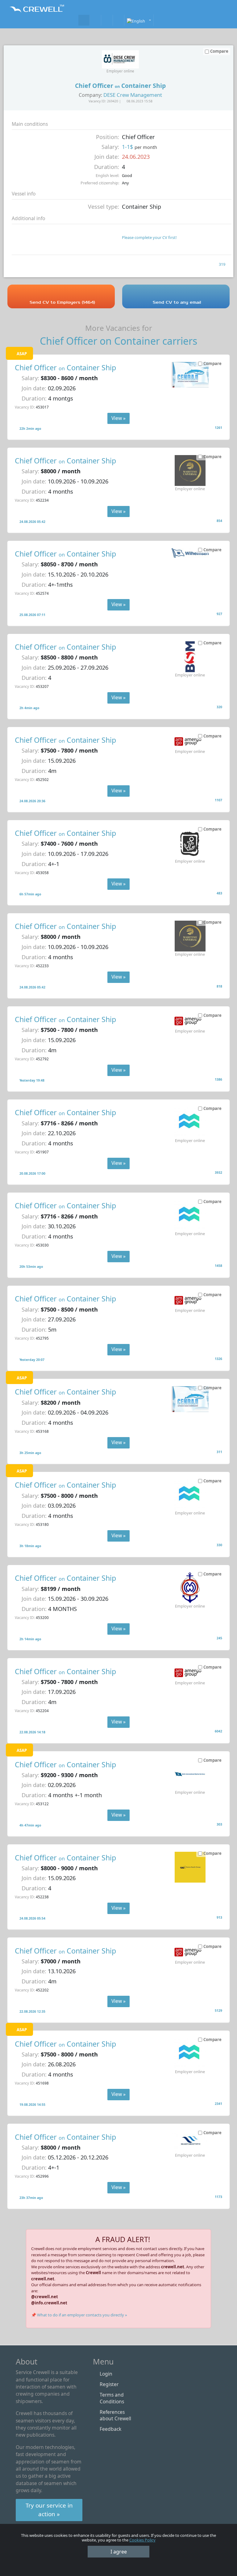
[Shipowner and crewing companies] (95, 20)
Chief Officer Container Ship (65, 368)
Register (109, 2384)
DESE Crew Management (133, 95)
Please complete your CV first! (149, 237)
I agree (119, 2552)
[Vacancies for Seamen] (84, 20)
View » (118, 418)
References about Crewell (115, 2415)
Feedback (110, 2429)
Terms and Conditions (112, 2398)
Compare (212, 364)
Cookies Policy (142, 2540)
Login (106, 2374)
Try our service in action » (49, 2510)
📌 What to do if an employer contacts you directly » (79, 2315)
